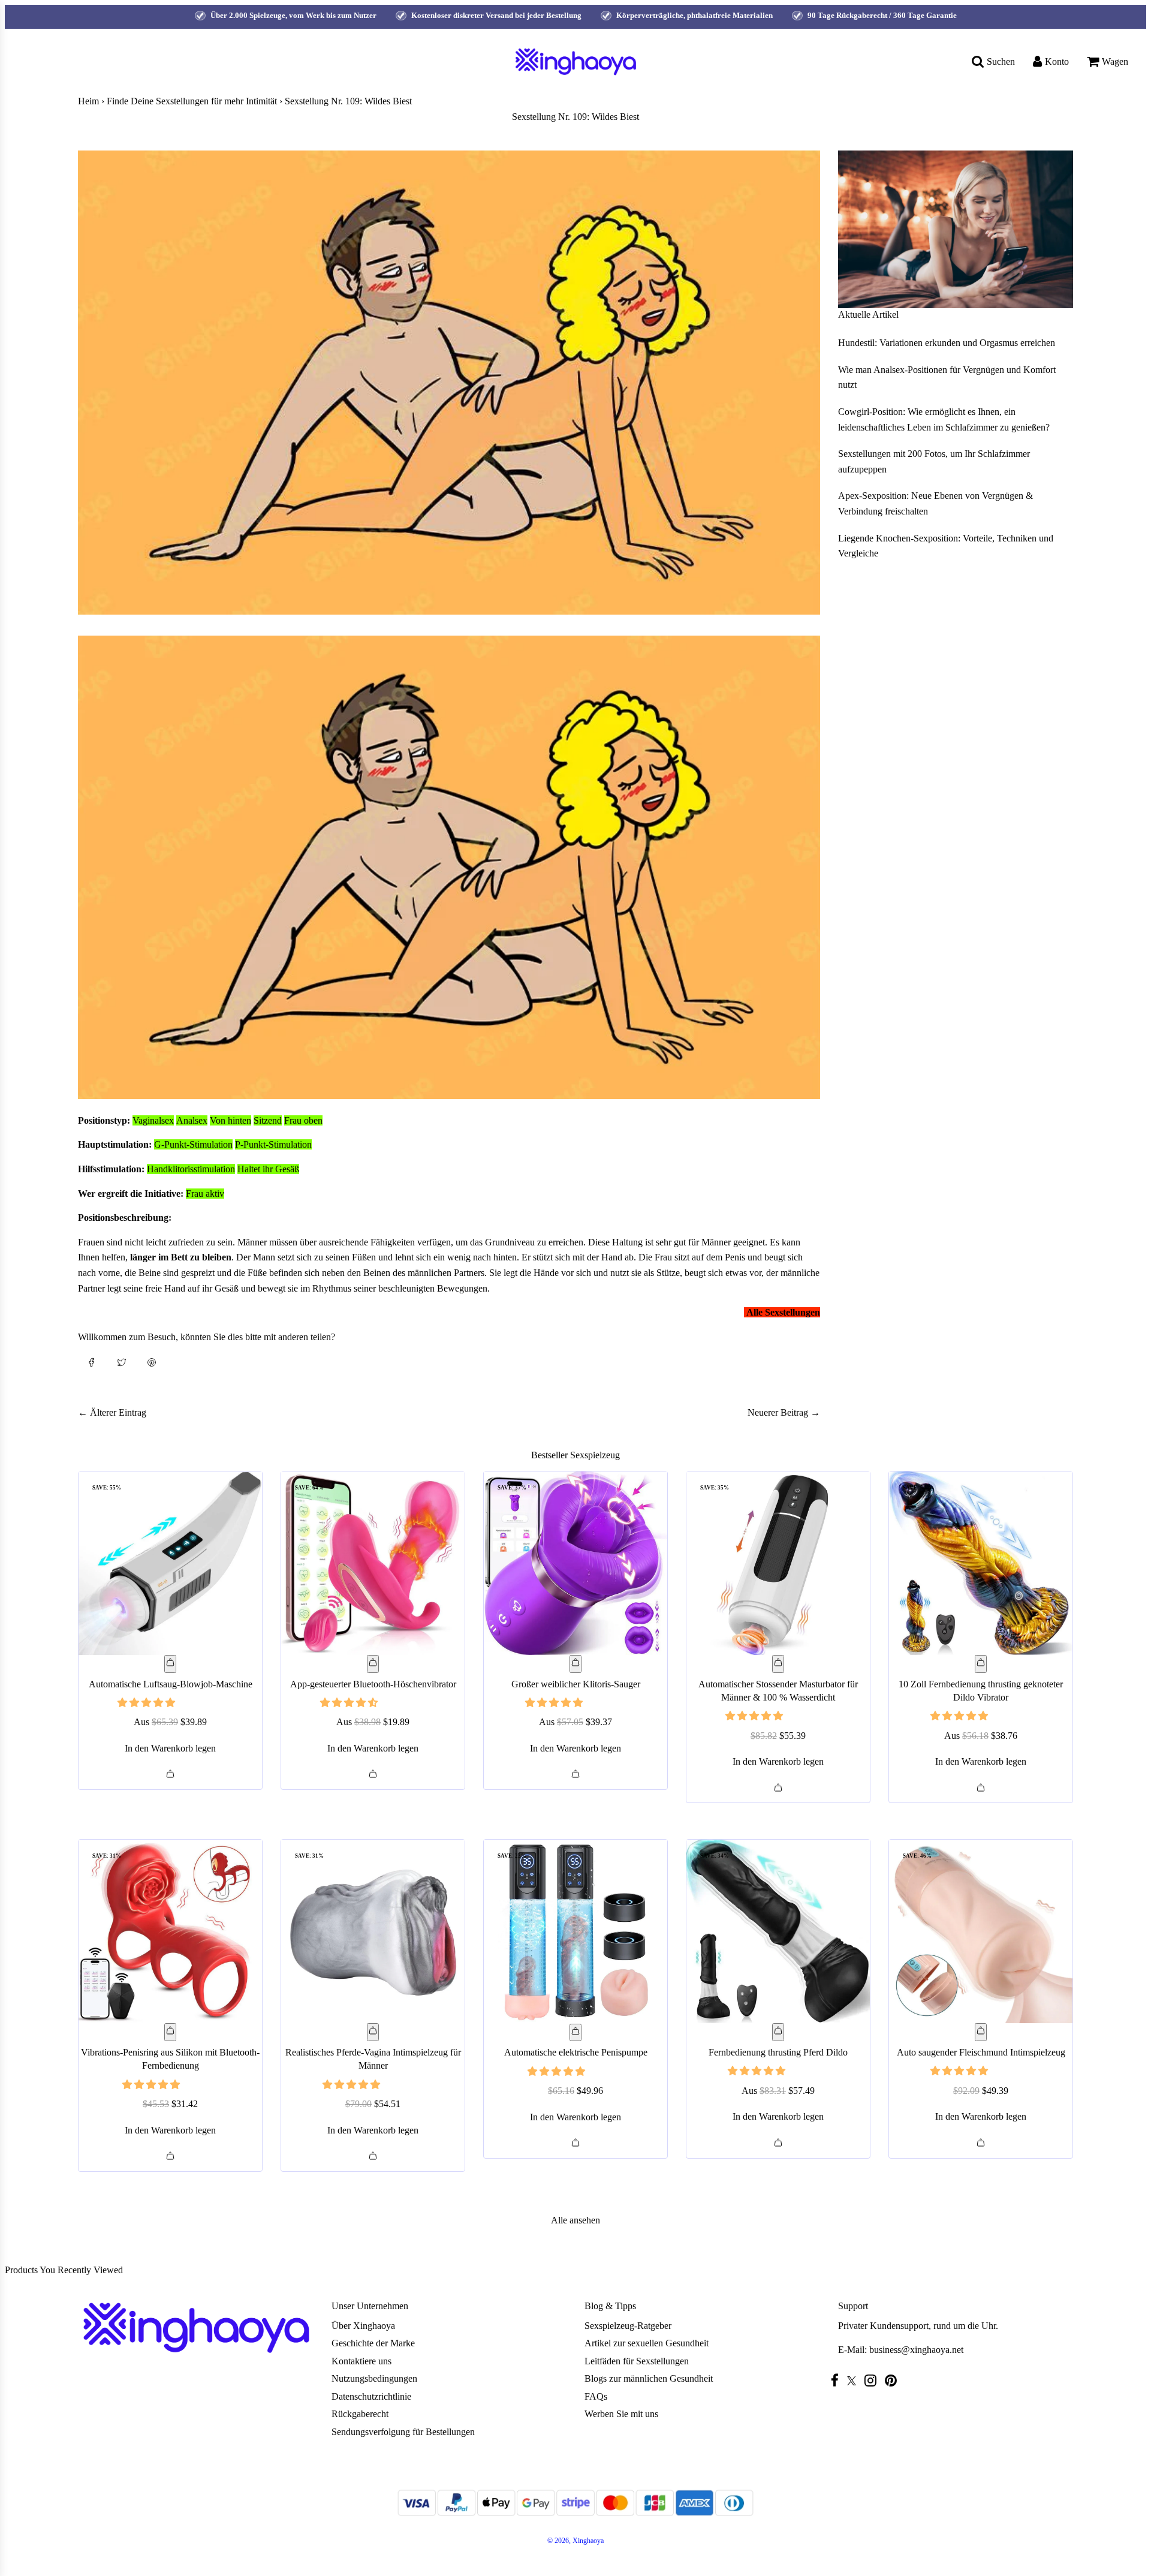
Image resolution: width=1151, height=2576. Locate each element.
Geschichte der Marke (373, 2343)
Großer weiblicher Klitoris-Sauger (576, 1684)
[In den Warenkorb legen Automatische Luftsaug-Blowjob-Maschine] (170, 1664)
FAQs (596, 2396)
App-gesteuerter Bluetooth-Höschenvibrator (373, 1684)
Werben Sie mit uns (621, 2414)
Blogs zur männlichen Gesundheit (649, 2378)
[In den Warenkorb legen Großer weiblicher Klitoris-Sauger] (575, 1664)
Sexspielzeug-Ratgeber (628, 2326)
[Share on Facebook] (92, 1361)
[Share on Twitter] (122, 1361)
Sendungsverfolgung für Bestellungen (403, 2432)
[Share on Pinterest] (152, 1361)
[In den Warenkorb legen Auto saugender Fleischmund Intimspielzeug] (981, 2032)
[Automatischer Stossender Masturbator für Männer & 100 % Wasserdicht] (778, 1563)
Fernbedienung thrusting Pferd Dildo (778, 2052)
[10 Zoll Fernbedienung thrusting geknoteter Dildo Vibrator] (981, 1563)
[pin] (894, 2380)
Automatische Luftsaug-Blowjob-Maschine (171, 1684)
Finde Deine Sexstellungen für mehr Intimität (192, 101)
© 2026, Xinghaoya (575, 2541)
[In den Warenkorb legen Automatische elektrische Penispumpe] (575, 2033)
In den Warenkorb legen (170, 1748)
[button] (147, 1703)
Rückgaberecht (360, 2414)
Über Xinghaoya (363, 2326)
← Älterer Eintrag (112, 1412)
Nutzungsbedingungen (374, 2378)
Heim (88, 101)
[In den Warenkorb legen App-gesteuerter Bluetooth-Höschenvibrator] (373, 1664)
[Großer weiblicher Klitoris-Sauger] (575, 1563)
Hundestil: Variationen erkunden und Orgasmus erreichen (947, 343)
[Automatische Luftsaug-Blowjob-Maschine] (170, 1563)
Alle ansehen (575, 2220)
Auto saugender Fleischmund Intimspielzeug (981, 2052)
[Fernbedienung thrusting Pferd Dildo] (778, 1931)
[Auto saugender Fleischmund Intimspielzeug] (981, 1931)
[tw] (855, 2381)
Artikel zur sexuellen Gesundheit (647, 2343)
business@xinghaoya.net (916, 2350)
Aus (170, 1722)
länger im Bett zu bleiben (181, 1257)
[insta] (873, 2380)
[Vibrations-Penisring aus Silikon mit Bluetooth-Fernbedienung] (170, 1931)
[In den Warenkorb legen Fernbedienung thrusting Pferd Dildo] (778, 2032)
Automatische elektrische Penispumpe (576, 2052)
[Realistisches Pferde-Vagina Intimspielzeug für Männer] (373, 1931)
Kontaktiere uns (361, 2361)
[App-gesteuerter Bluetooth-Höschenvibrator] (373, 1563)
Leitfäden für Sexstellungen (637, 2361)
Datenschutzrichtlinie (371, 2396)
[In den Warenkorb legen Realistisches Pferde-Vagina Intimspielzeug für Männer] (373, 2032)
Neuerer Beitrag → (784, 1412)
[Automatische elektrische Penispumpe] (575, 1931)
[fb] (838, 2380)
